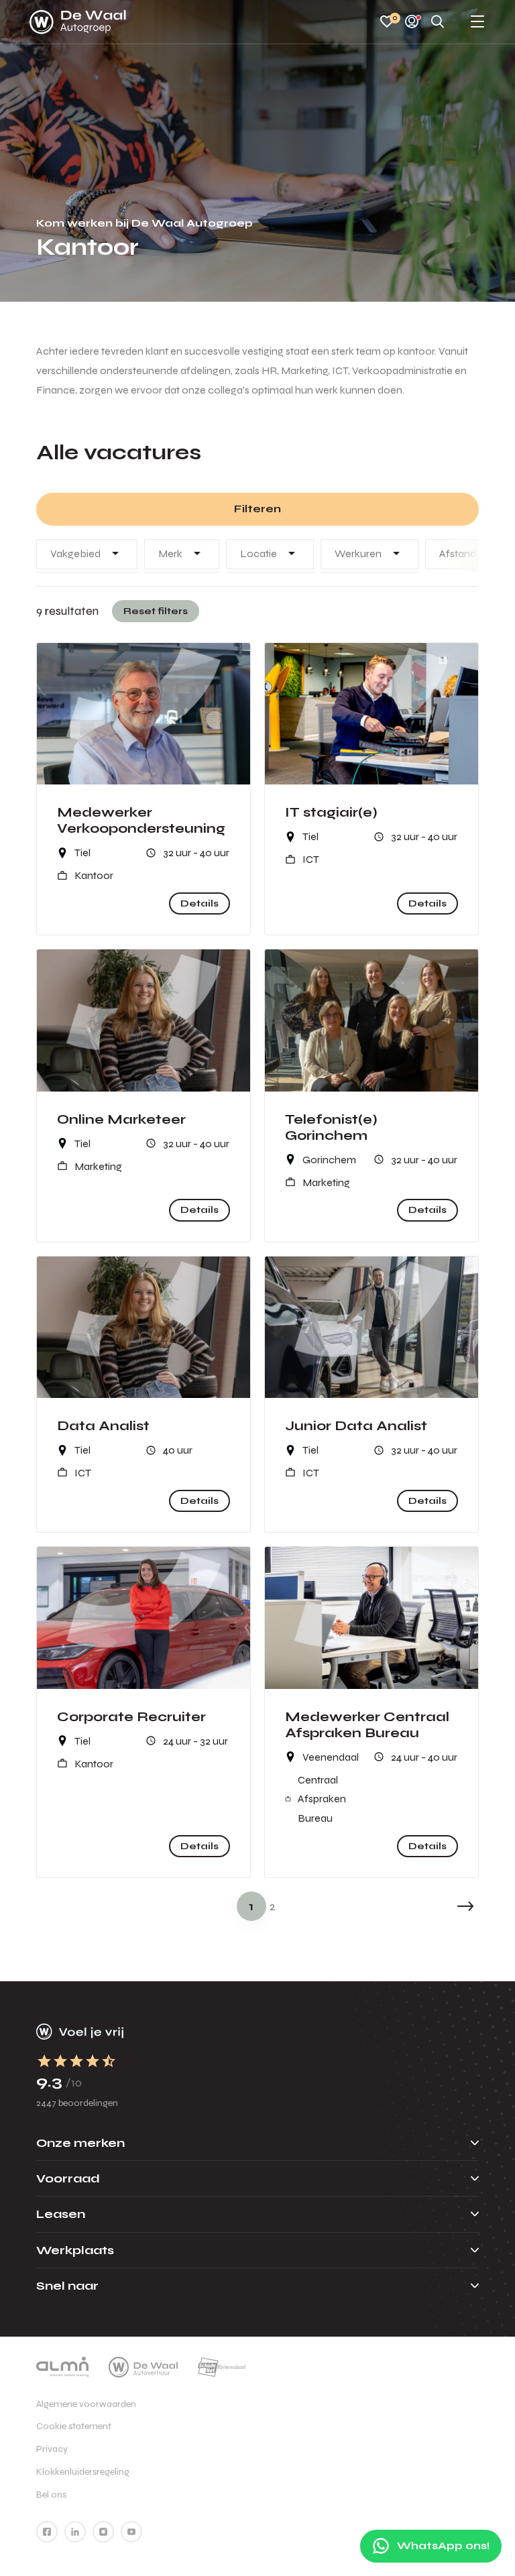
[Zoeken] (438, 22)
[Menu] (477, 22)
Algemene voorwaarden (86, 2404)
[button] (465, 1906)
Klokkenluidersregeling (83, 2472)
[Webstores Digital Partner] (78, 22)
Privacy (52, 2449)
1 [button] (251, 1906)
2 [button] (273, 1906)
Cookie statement (74, 2426)
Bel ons (51, 2495)
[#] (47, 2532)
